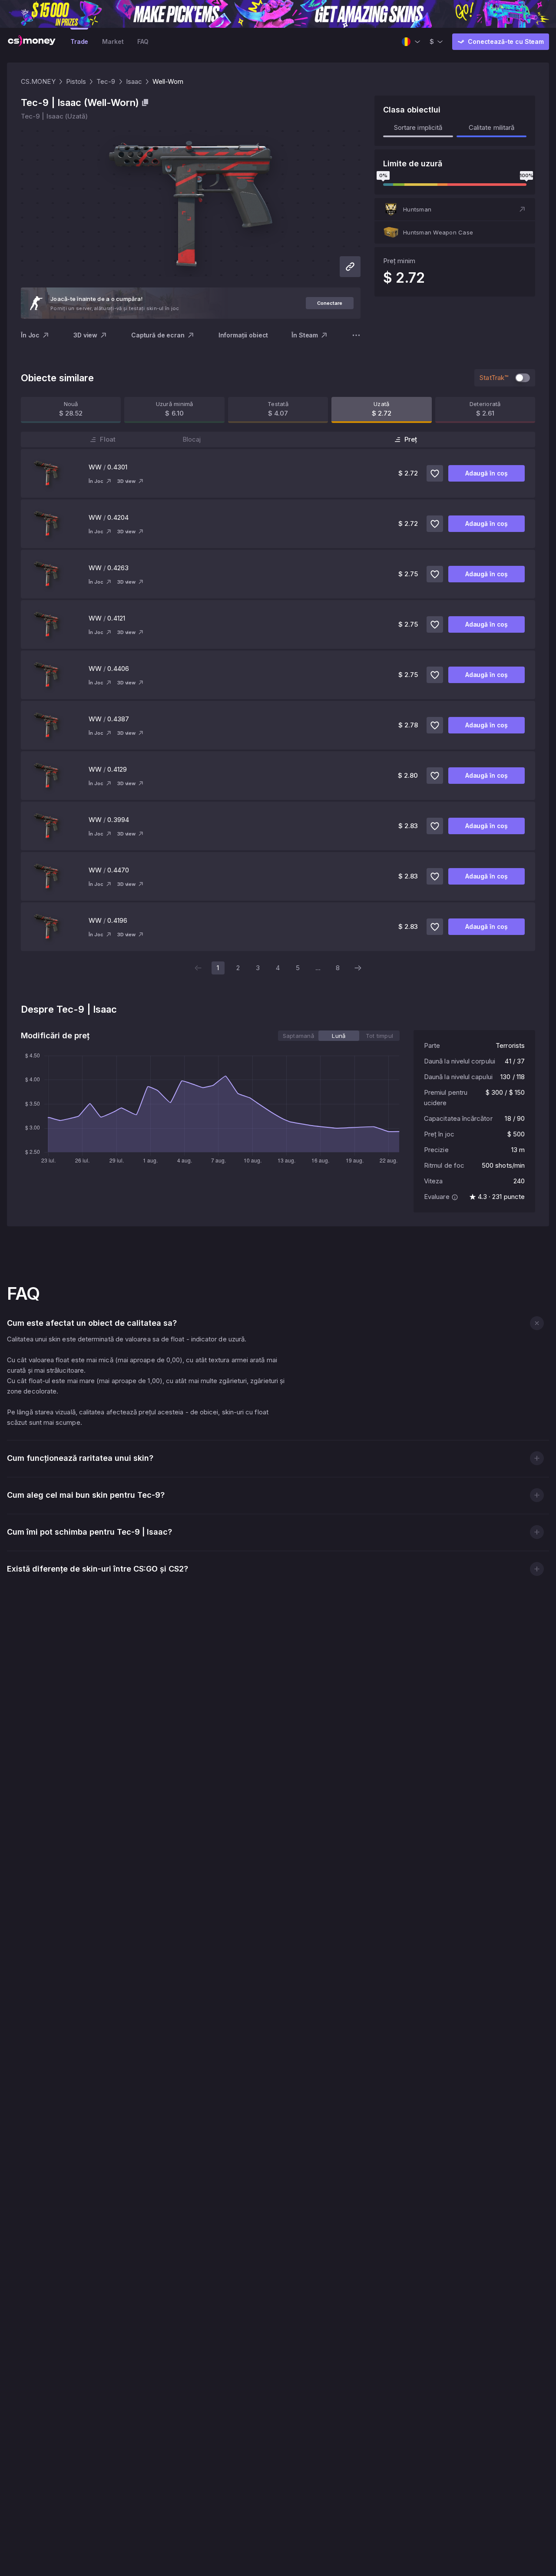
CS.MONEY (38, 81)
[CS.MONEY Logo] (32, 42)
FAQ (143, 41)
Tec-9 (106, 81)
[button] (455, 209)
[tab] (298, 1036)
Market (113, 41)
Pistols (76, 81)
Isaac (134, 81)
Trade (79, 41)
